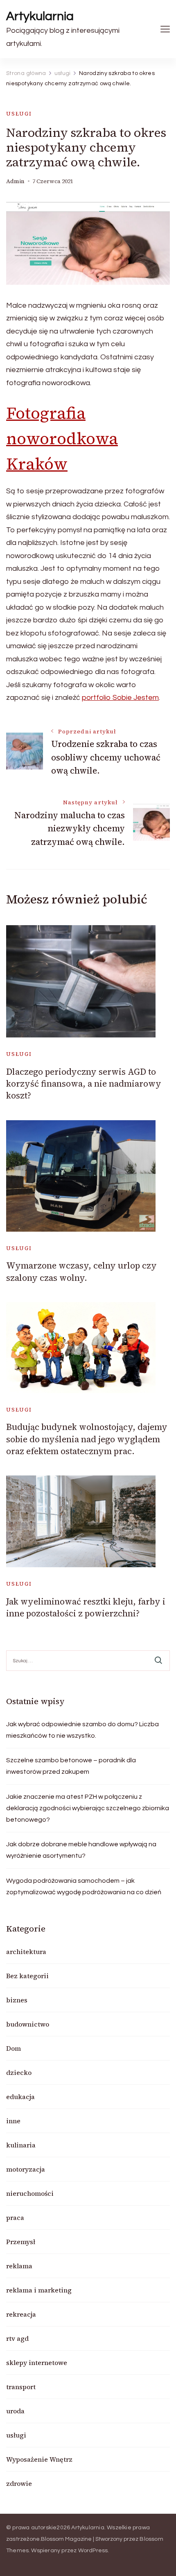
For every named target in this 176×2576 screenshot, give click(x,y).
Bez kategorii (27, 1976)
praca (15, 2217)
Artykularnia (40, 16)
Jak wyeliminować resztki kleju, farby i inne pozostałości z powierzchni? (86, 1607)
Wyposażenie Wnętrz (39, 2459)
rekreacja (21, 2314)
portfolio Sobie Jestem (120, 698)
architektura (26, 1952)
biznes (17, 2000)
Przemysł (21, 2242)
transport (21, 2387)
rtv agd (17, 2338)
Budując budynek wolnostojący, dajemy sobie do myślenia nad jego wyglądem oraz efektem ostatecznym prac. (87, 1439)
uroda (15, 2411)
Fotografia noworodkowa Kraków (62, 438)
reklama (19, 2266)
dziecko (19, 2072)
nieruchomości (30, 2193)
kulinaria (21, 2145)
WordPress (93, 2551)
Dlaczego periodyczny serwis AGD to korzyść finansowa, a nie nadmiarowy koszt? (84, 1084)
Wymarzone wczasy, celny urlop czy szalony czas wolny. (81, 1271)
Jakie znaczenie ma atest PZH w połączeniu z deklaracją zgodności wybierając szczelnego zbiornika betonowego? (88, 1808)
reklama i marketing (39, 2290)
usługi (19, 114)
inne (13, 2121)
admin (15, 181)
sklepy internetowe (37, 2363)
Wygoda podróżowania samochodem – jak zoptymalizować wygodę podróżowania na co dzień (84, 1886)
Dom (14, 2048)
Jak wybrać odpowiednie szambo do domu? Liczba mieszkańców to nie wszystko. (82, 1730)
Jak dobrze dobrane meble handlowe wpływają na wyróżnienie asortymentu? (81, 1850)
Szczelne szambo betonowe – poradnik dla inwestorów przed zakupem (71, 1766)
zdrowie (19, 2483)
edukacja (20, 2097)
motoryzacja (26, 2169)
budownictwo (28, 2024)
